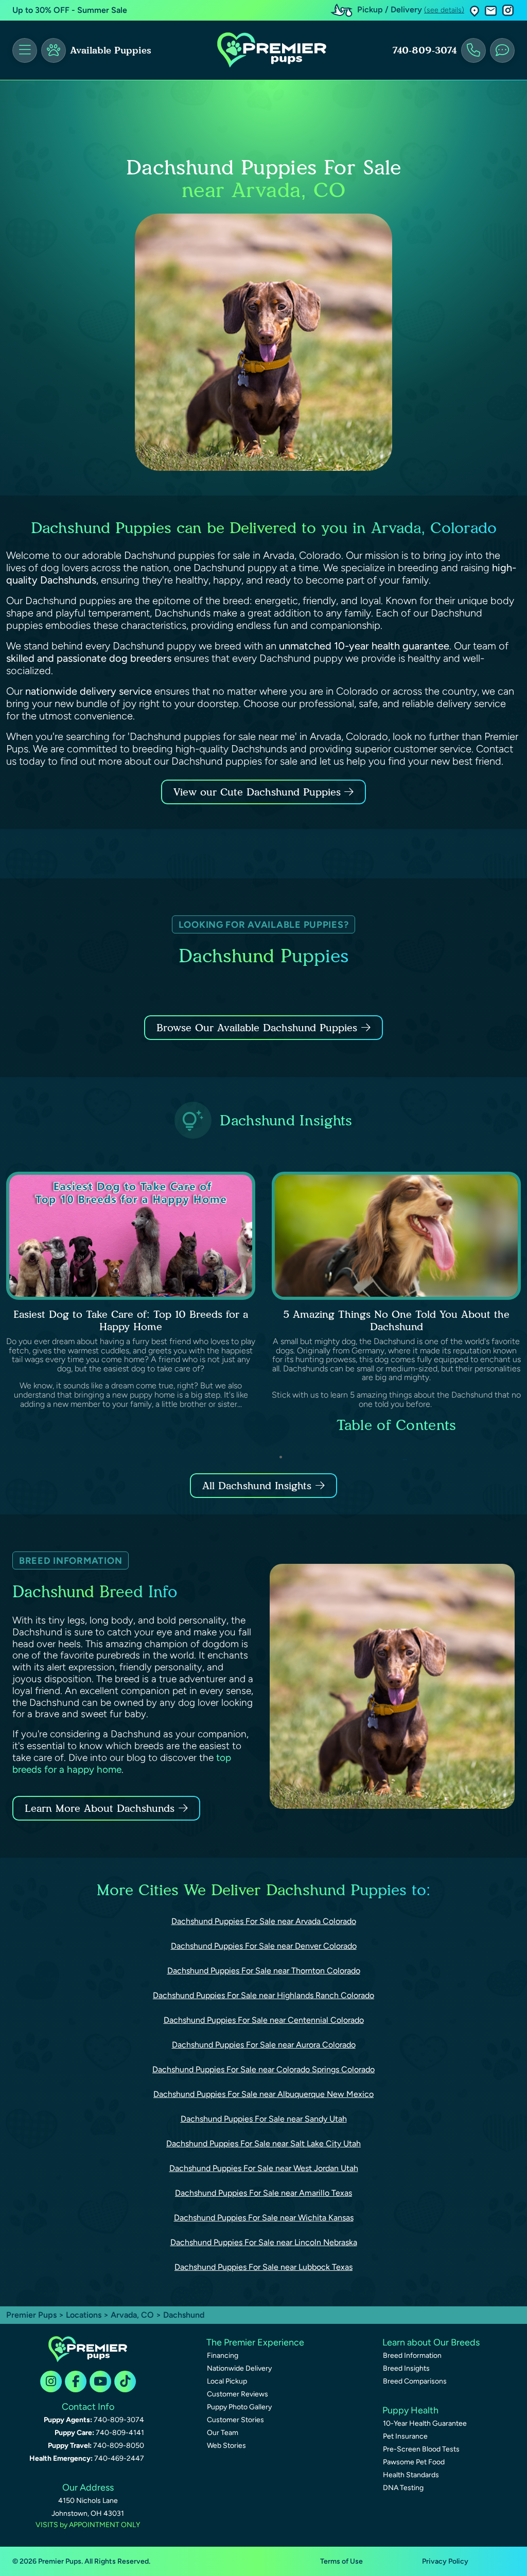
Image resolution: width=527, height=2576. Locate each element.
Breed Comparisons (415, 2381)
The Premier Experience (255, 2342)
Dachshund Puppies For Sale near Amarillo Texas (263, 2193)
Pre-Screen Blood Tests (421, 2449)
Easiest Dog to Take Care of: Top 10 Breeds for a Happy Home (131, 1320)
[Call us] (473, 50)
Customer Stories (235, 2420)
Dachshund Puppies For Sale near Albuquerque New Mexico (263, 2094)
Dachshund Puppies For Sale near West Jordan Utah (264, 2168)
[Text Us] (502, 50)
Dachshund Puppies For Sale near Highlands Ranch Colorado (263, 1995)
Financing (223, 2356)
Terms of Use (341, 2561)
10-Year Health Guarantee (425, 2423)
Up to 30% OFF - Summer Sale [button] (70, 10)
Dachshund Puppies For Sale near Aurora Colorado (264, 2045)
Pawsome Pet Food (414, 2462)
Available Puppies (111, 50)
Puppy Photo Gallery (239, 2407)
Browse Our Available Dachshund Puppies (257, 1028)
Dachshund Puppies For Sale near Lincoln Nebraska (264, 2242)
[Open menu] (25, 50)
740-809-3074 (425, 50)
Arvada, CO (133, 2315)
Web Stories (226, 2446)
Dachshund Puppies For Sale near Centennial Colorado (264, 2020)
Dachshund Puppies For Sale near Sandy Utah (264, 2119)
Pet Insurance (405, 2436)
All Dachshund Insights (257, 1486)
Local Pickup (227, 2381)
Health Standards (411, 2475)
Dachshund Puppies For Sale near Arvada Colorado (264, 1921)
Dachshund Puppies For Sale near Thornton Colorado (264, 1971)
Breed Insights (406, 2368)
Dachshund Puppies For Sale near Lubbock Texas (263, 2267)
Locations (84, 2315)
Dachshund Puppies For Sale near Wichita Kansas (264, 2218)
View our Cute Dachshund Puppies (259, 792)
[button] (475, 11)
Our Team (223, 2433)
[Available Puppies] (54, 50)
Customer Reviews (238, 2394)
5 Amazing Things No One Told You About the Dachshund (396, 1320)
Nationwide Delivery (239, 2368)
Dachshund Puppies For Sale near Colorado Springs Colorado (263, 2069)
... (405, 1457)
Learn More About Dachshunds (100, 1808)
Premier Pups (31, 2315)
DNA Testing (403, 2488)
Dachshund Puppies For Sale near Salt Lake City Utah (263, 2143)
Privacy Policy (445, 2561)
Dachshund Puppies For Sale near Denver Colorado (264, 1946)
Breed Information (412, 2356)
